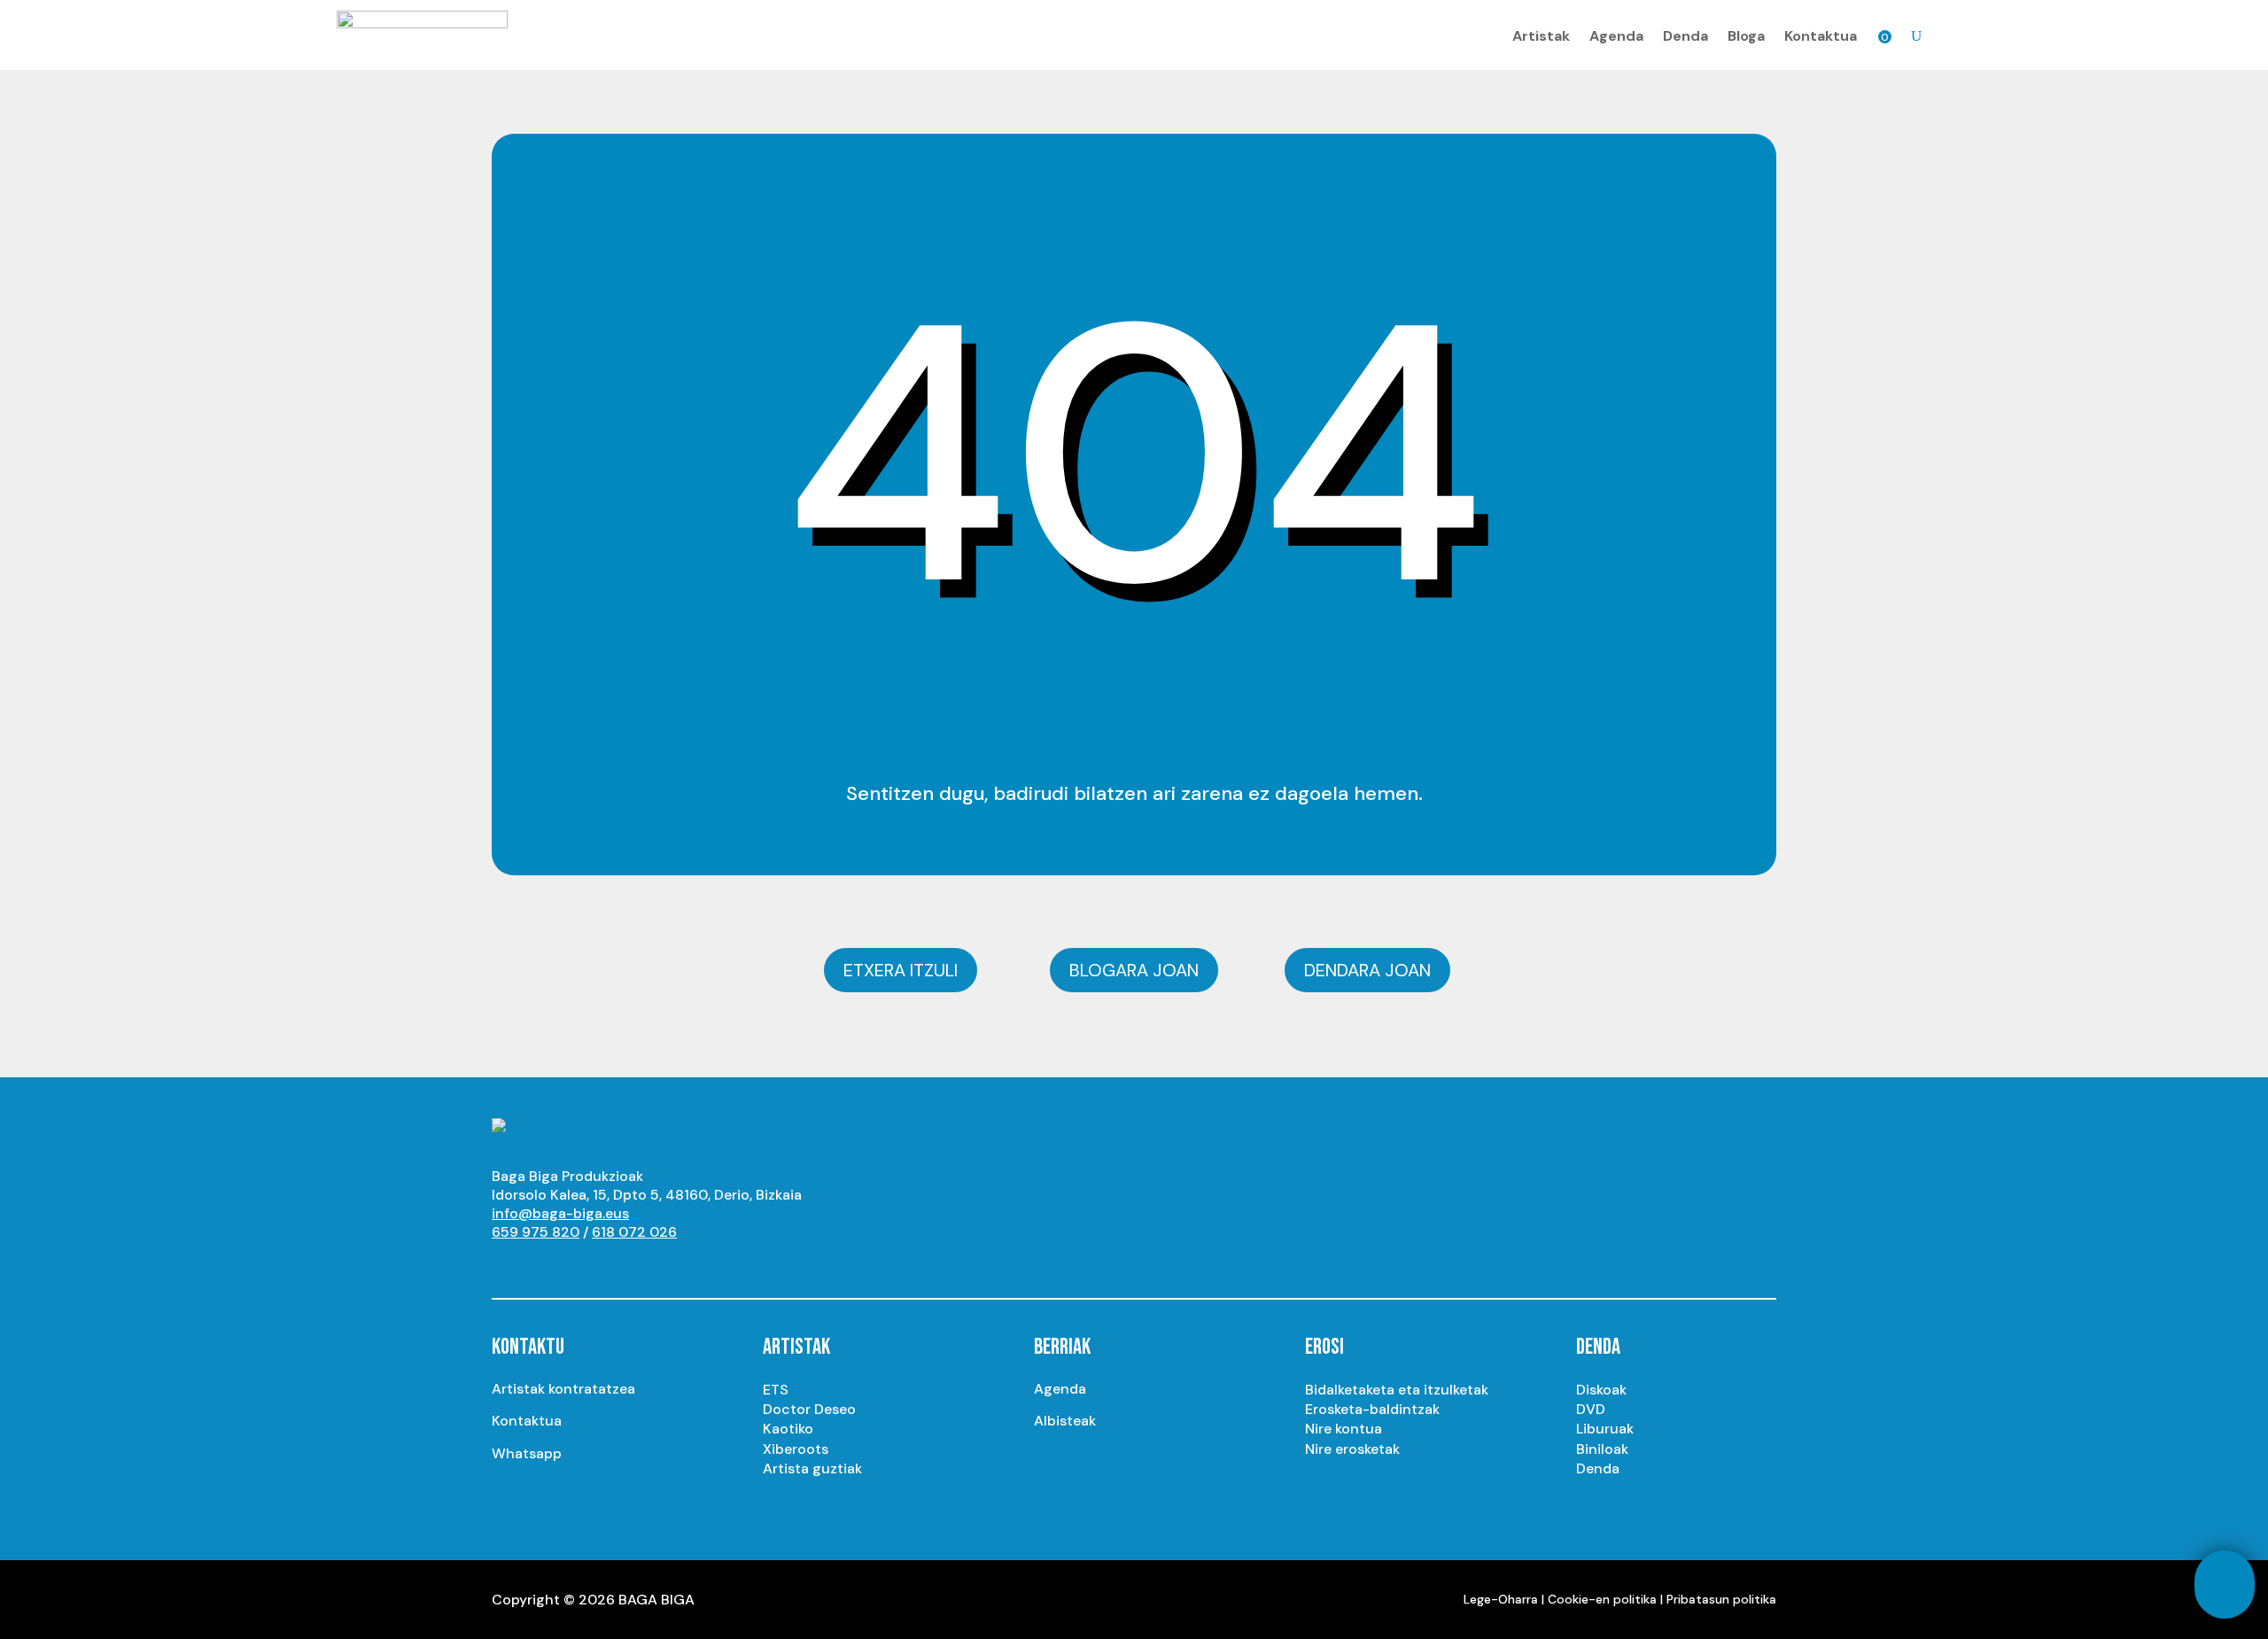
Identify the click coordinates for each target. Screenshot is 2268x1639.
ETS (776, 1390)
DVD (1591, 1409)
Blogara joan (1134, 970)
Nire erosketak (1352, 1449)
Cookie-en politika (1602, 1599)
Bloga (1746, 36)
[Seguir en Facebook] (612, 1265)
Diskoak (1601, 1390)
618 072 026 (634, 1232)
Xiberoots (796, 1449)
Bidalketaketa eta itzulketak (1397, 1390)
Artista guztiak (812, 1468)
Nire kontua (1344, 1429)
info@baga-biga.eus (560, 1213)
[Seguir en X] (577, 1265)
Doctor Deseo (809, 1409)
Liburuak (1605, 1429)
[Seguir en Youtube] (506, 1265)
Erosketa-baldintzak (1372, 1409)
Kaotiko (788, 1429)
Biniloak (1602, 1449)
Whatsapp (527, 1453)
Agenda (1616, 36)
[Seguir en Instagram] (541, 1265)
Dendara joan (1367, 970)
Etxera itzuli (901, 970)
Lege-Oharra (1501, 1599)
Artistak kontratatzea (563, 1389)
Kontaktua (1821, 36)
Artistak (1541, 36)
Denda (1685, 36)
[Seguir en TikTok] (683, 1265)
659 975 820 (536, 1232)
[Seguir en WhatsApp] (648, 1265)
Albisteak (1065, 1421)
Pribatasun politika (1721, 1599)
